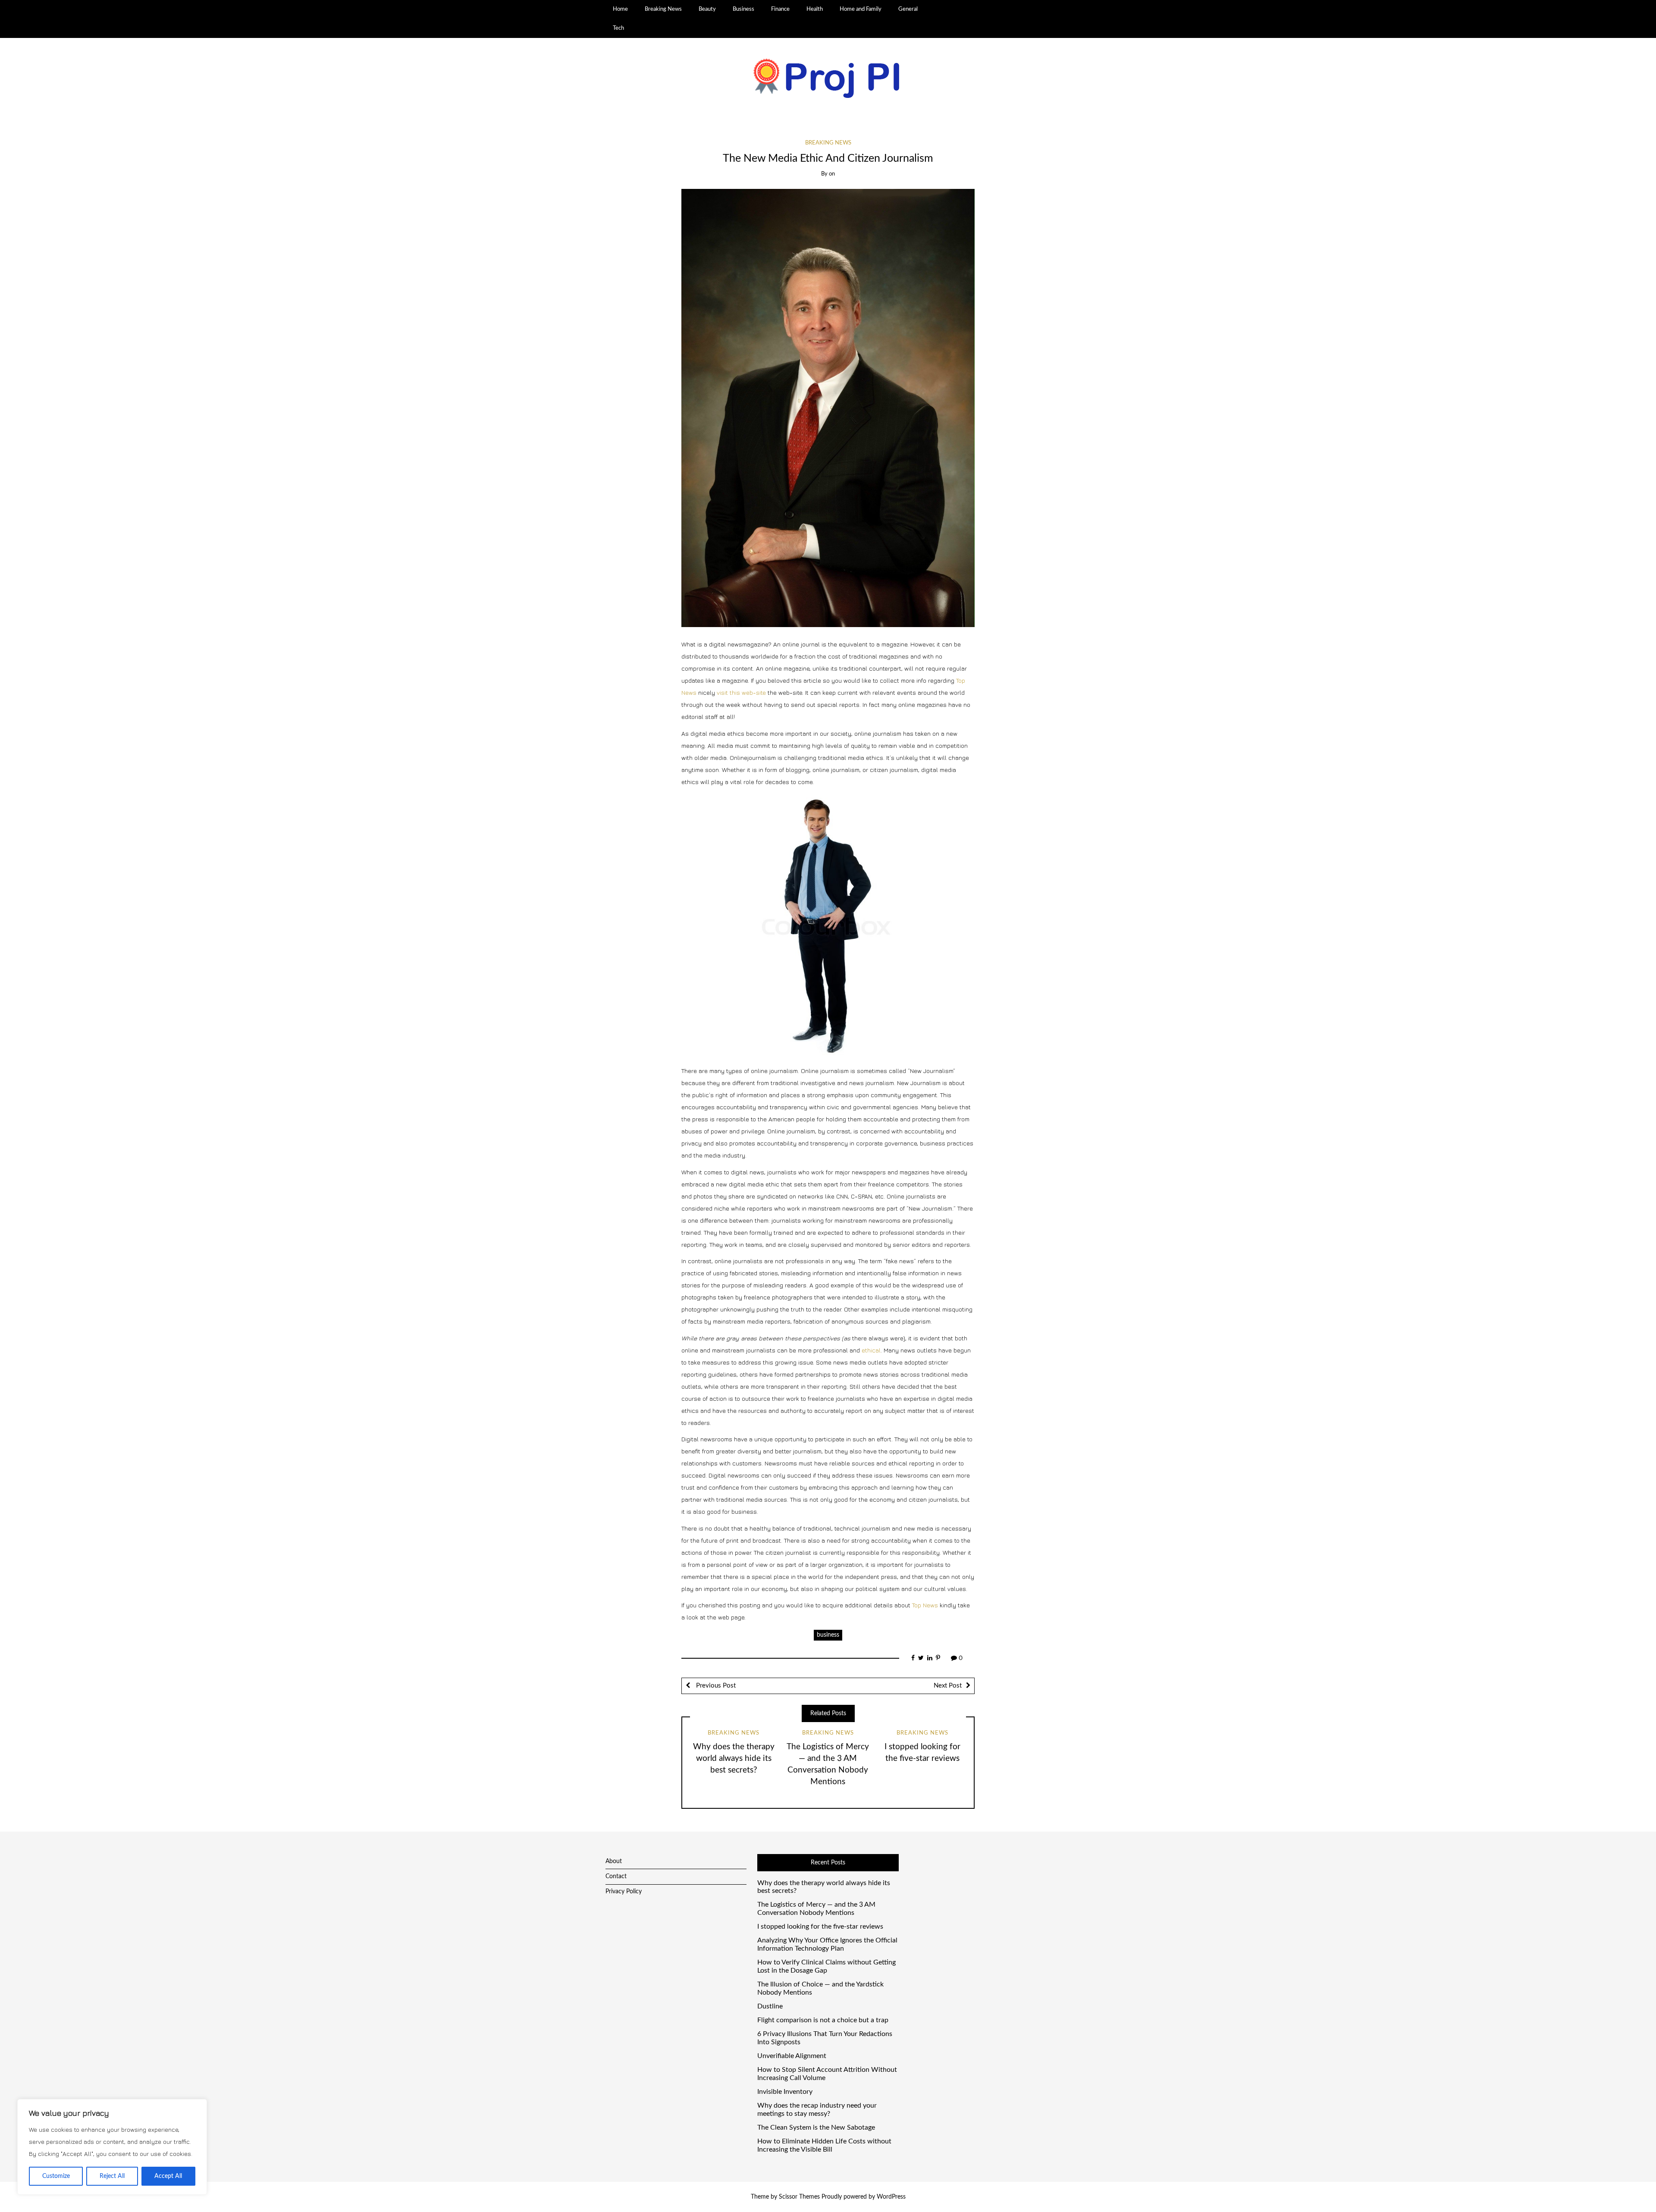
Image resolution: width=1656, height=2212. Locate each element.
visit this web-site (741, 692)
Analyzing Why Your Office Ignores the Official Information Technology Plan (827, 1944)
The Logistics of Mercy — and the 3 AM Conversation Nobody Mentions (816, 1909)
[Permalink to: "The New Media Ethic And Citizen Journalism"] (828, 408)
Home (620, 9)
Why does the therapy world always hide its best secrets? (734, 1759)
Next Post (948, 1686)
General (908, 9)
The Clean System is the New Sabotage (816, 2127)
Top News (925, 1605)
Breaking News (663, 9)
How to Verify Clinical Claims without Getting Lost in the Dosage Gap (826, 1966)
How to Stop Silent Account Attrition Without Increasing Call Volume (827, 2074)
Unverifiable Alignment (792, 2056)
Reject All (112, 2176)
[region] (112, 2147)
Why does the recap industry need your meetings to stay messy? (817, 2110)
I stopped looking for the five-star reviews (820, 1926)
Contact (616, 1876)
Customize (56, 2176)
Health (815, 9)
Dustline (770, 2006)
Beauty (707, 9)
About (614, 1861)
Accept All (168, 2176)
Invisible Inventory (785, 2092)
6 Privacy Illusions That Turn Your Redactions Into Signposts (825, 2038)
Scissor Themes (799, 2197)
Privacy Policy (624, 1892)
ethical (871, 1350)
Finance (780, 9)
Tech (618, 28)
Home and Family (861, 9)
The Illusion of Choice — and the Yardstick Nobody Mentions (820, 1988)
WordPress (891, 2197)
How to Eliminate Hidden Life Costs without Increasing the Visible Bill (824, 2145)
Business (743, 9)
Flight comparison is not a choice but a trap (823, 2020)
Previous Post (715, 1686)
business (828, 1635)
